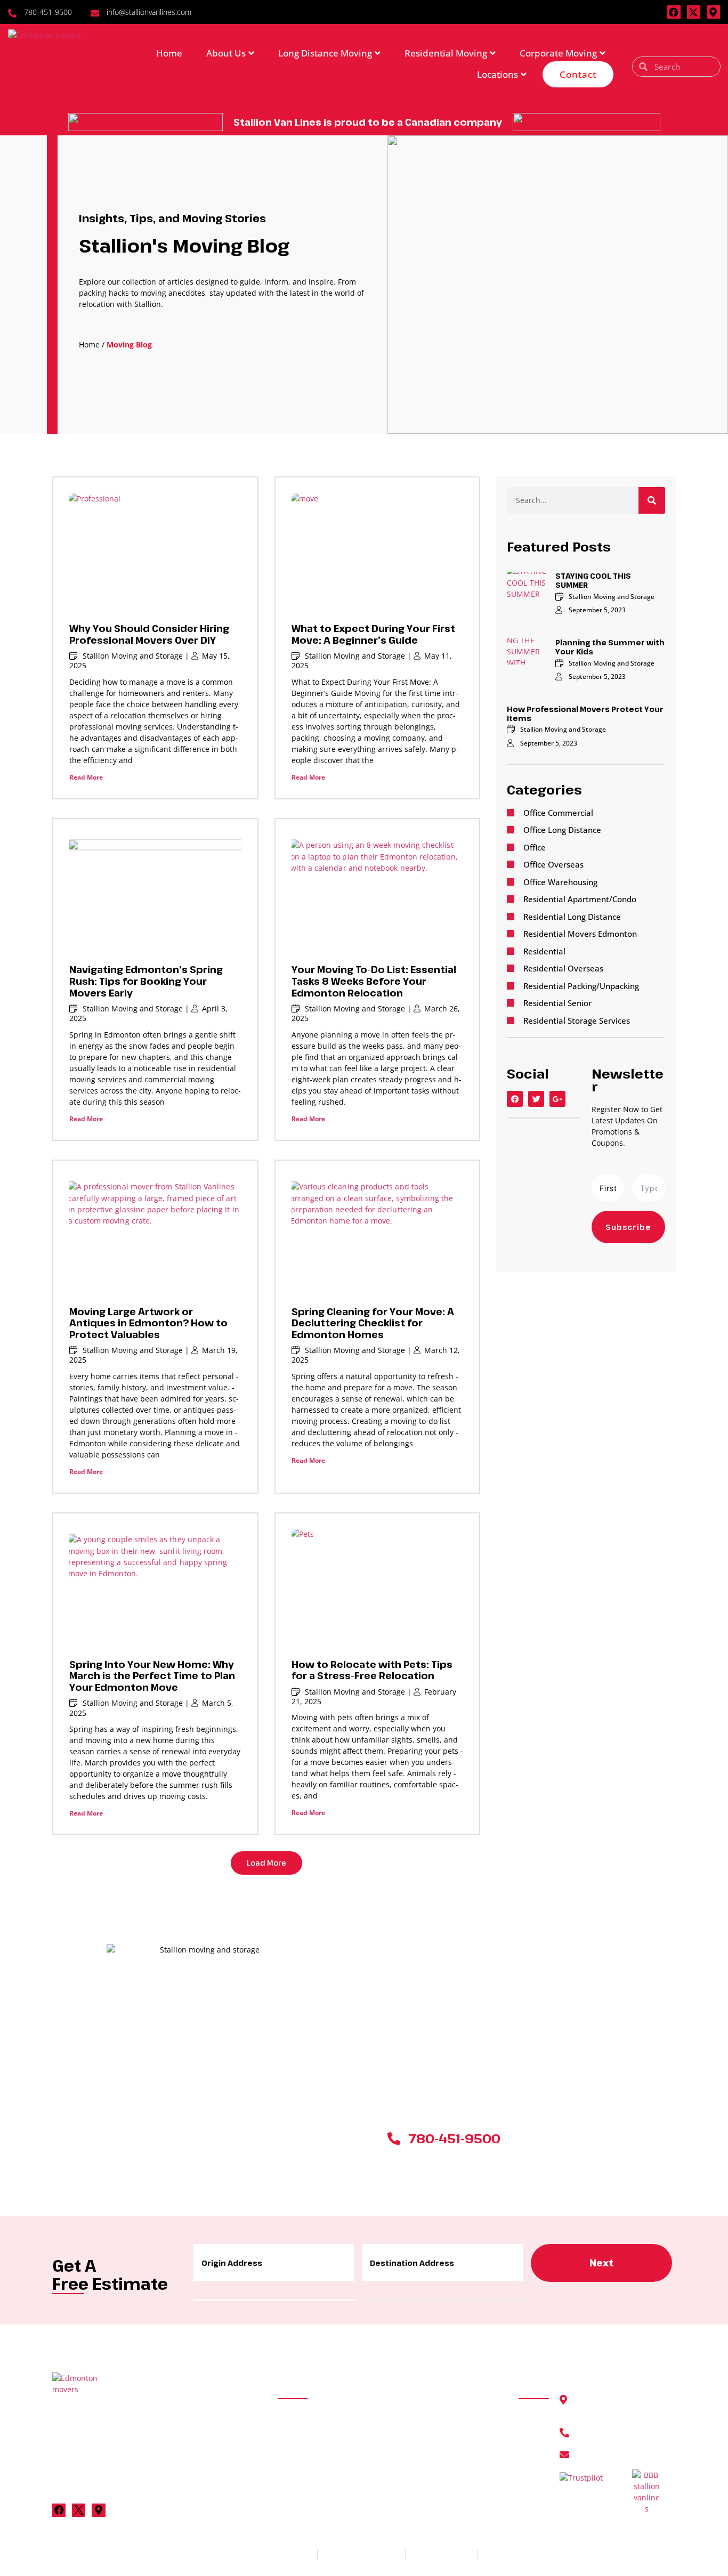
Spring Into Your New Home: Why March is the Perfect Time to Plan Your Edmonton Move (152, 1676)
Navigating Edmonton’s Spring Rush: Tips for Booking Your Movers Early (146, 981)
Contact (578, 74)
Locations (498, 74)
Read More (86, 777)
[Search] (652, 500)
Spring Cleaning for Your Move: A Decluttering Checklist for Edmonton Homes (373, 1323)
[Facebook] (673, 12)
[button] (266, 1863)
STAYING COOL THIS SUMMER (593, 580)
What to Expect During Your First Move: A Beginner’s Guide (373, 634)
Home (169, 53)
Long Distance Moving (325, 53)
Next (601, 2263)
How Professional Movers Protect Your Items (585, 714)
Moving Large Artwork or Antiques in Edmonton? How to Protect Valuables (148, 1323)
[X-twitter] (694, 12)
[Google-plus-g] (557, 1099)
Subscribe (628, 1227)
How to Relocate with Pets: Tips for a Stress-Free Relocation (372, 1670)
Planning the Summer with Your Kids (610, 647)
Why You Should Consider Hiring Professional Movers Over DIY (149, 634)
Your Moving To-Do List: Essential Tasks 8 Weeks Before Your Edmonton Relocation (374, 981)
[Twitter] (536, 1099)
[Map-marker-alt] (713, 12)
